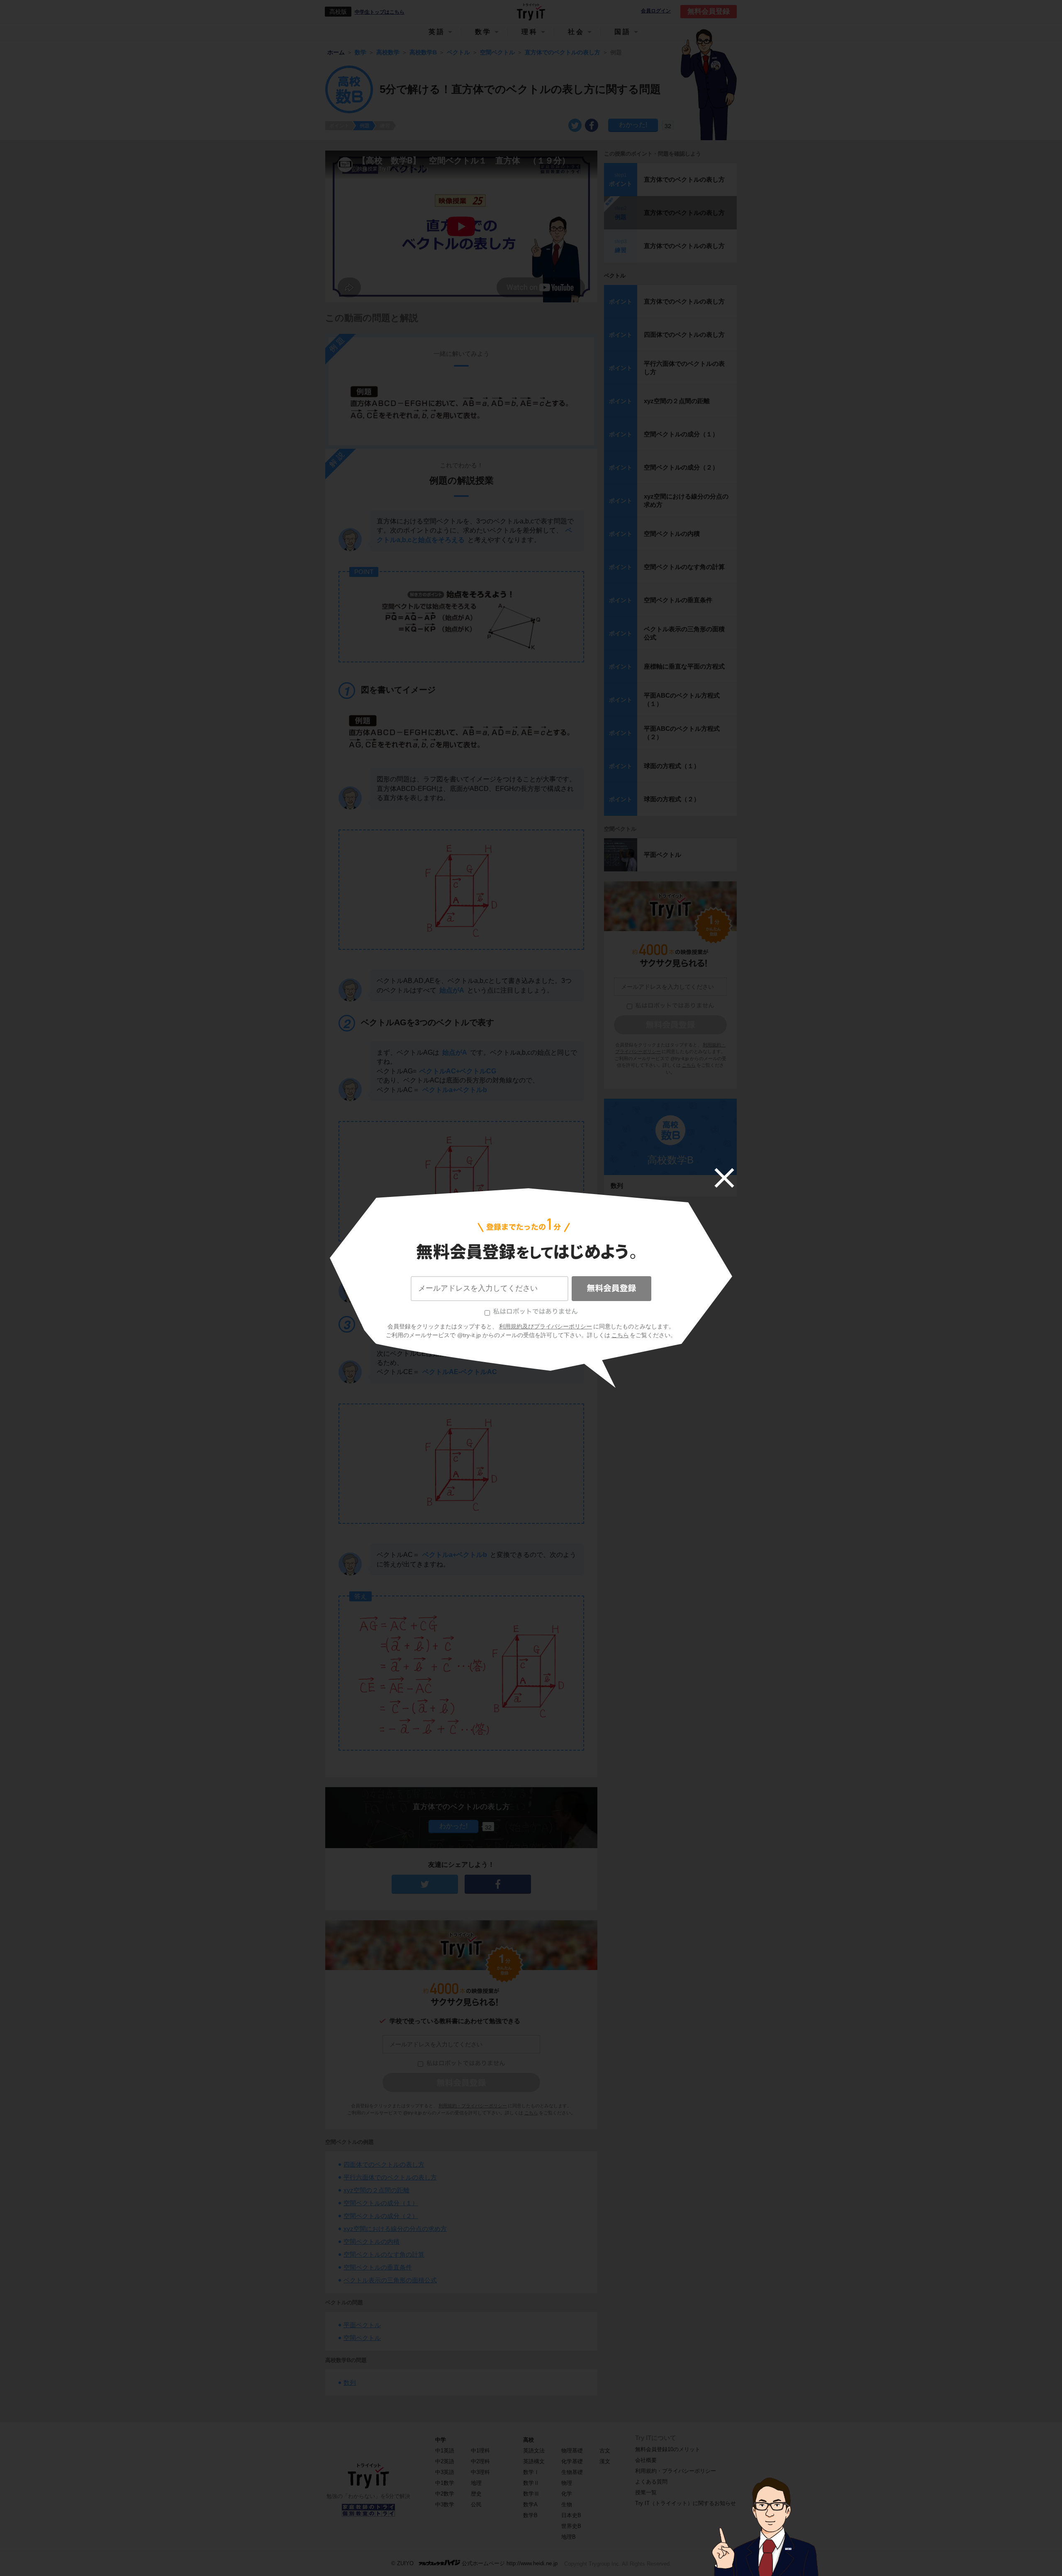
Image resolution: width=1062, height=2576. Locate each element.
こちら (620, 1335)
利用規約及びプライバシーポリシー (546, 1326)
